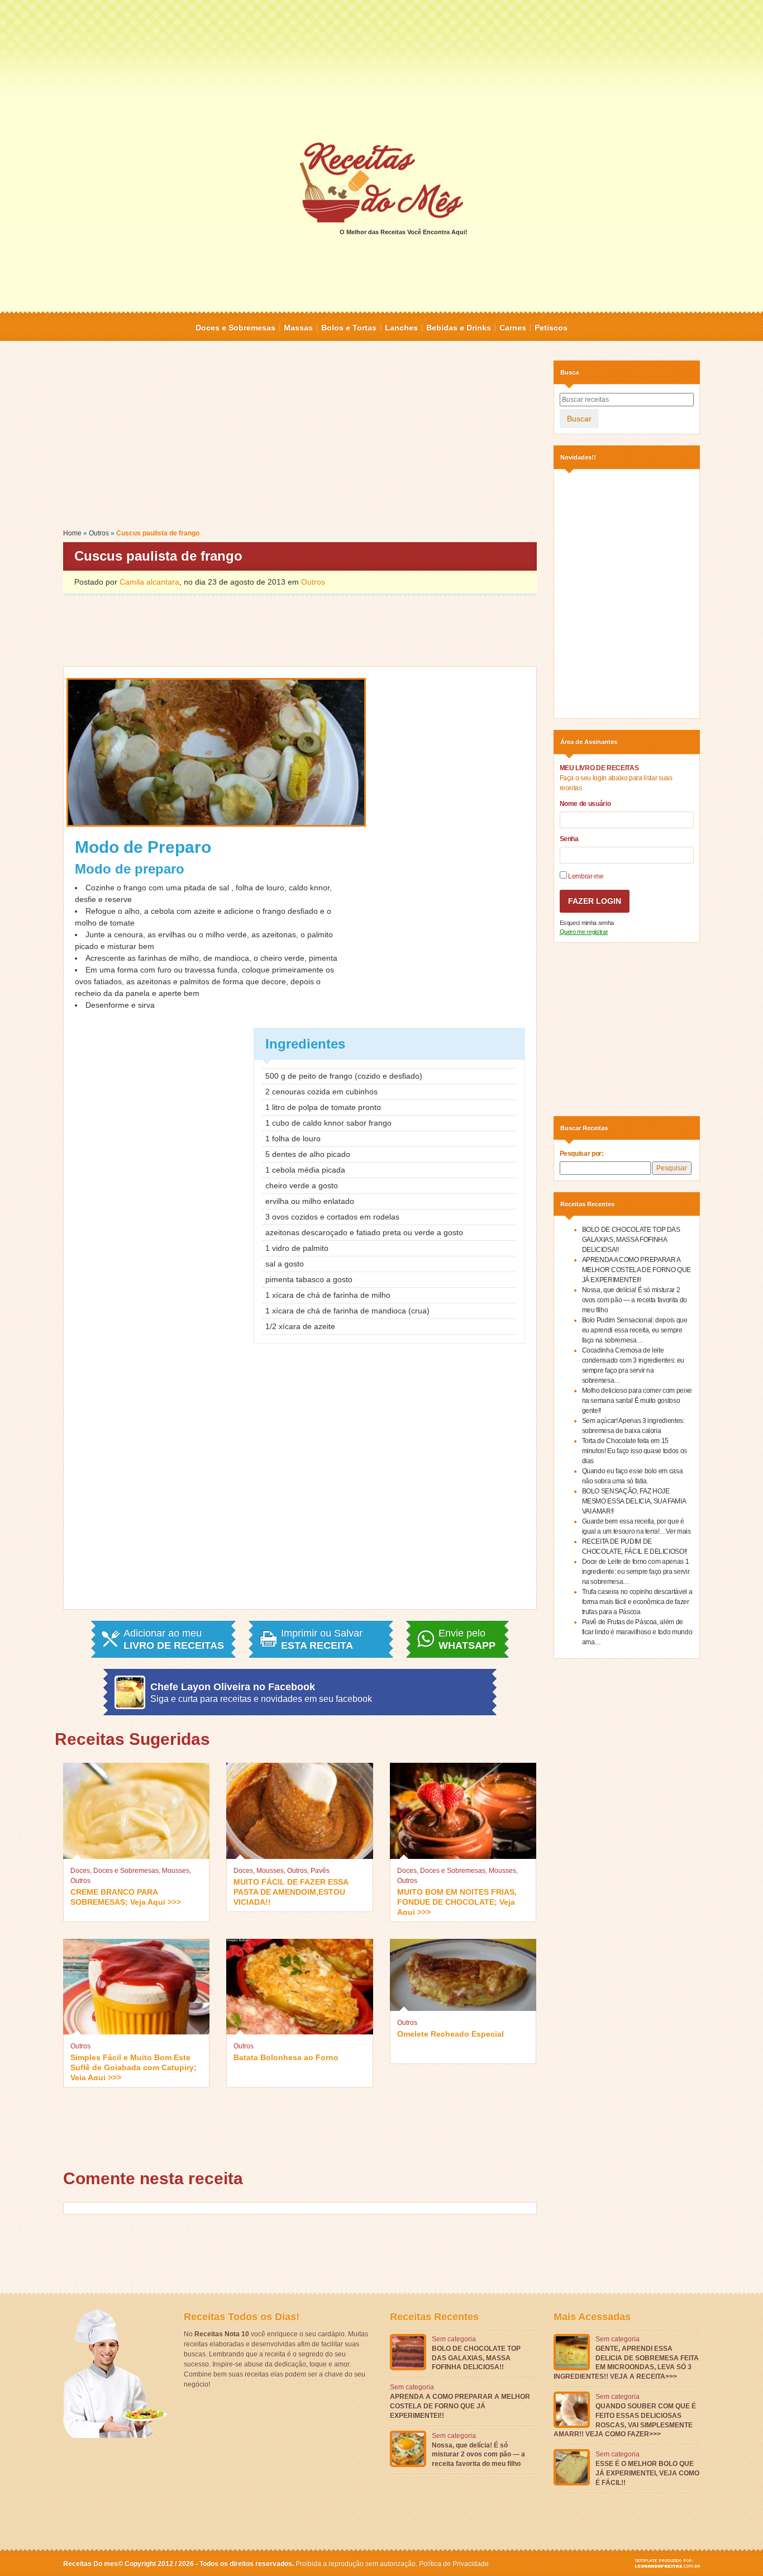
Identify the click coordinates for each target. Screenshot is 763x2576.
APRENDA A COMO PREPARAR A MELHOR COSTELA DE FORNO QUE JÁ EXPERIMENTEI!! (637, 1270)
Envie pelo (467, 1639)
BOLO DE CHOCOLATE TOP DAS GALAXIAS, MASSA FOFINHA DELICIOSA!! (631, 1240)
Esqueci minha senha (587, 923)
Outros (99, 533)
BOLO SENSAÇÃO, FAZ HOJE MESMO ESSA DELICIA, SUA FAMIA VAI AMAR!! (634, 1501)
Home (72, 533)
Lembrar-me (585, 876)
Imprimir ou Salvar (322, 1639)
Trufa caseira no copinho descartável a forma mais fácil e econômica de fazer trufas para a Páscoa (637, 1602)
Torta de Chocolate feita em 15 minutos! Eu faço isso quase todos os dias (635, 1451)
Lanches (401, 328)
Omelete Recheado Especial (450, 2034)
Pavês (320, 1871)
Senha (569, 839)
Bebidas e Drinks (459, 328)
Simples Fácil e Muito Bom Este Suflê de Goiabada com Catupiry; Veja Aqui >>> (133, 2067)
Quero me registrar (584, 932)
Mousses (176, 1871)
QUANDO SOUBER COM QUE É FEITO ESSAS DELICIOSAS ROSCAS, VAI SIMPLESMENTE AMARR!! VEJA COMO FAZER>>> (625, 2420)
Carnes (513, 328)
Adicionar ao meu (174, 1639)
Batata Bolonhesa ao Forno (286, 2057)
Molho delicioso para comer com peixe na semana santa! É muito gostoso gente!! (637, 1401)
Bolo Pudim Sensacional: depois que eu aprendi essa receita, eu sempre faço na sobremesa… (635, 1330)
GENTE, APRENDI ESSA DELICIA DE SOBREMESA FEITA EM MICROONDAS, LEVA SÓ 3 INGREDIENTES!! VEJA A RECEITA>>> (626, 2362)
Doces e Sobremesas (235, 328)
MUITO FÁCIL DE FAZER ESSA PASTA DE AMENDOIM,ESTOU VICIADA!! (291, 1891)
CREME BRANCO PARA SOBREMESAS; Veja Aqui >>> (126, 1897)
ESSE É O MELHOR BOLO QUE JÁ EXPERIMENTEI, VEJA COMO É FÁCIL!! (647, 2473)
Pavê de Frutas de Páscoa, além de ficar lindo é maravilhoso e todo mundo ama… (637, 1632)
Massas (298, 328)
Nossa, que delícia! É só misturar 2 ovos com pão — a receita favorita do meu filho (635, 1300)
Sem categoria (454, 2339)
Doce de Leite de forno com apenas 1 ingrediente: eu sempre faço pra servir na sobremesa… (636, 1572)
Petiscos (551, 328)
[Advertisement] (381, 70)
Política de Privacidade (454, 2564)
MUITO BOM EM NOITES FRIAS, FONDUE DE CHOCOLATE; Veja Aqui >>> (457, 1901)
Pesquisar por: (582, 1154)
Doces (80, 1871)
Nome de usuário (585, 804)
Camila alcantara (149, 582)
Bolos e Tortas (349, 328)
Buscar (579, 419)
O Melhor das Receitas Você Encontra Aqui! (404, 232)
